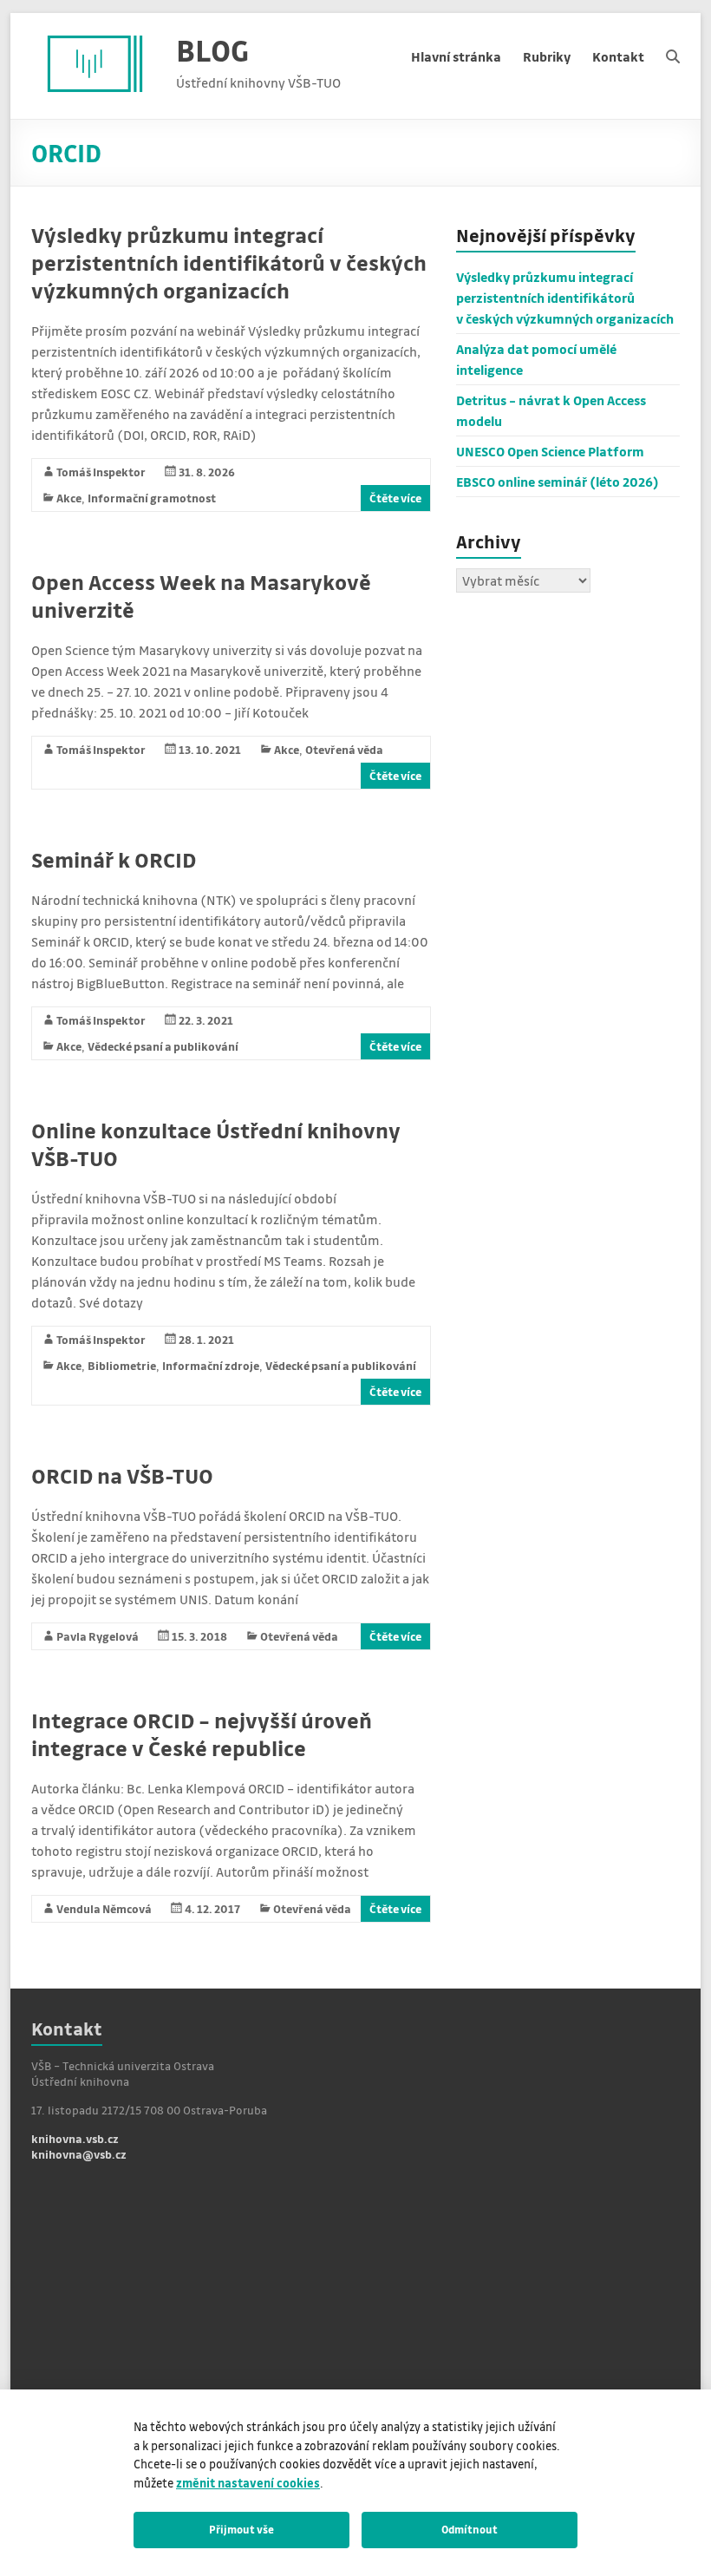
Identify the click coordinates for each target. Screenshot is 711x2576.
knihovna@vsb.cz (79, 2154)
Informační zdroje (211, 1365)
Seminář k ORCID (114, 859)
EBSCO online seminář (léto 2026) (558, 482)
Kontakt (618, 56)
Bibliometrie (122, 1365)
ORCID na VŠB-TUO (122, 1475)
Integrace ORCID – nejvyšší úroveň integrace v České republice (202, 1734)
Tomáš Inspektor (101, 472)
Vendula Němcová (104, 1908)
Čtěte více (395, 498)
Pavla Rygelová (98, 1636)
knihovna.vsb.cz (75, 2138)
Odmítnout (470, 2529)
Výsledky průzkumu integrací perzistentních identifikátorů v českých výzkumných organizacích (229, 262)
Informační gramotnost (152, 498)
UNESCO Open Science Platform (550, 451)
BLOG (212, 50)
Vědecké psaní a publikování (163, 1046)
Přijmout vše (241, 2529)
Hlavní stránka (456, 56)
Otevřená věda (344, 749)
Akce (69, 498)
